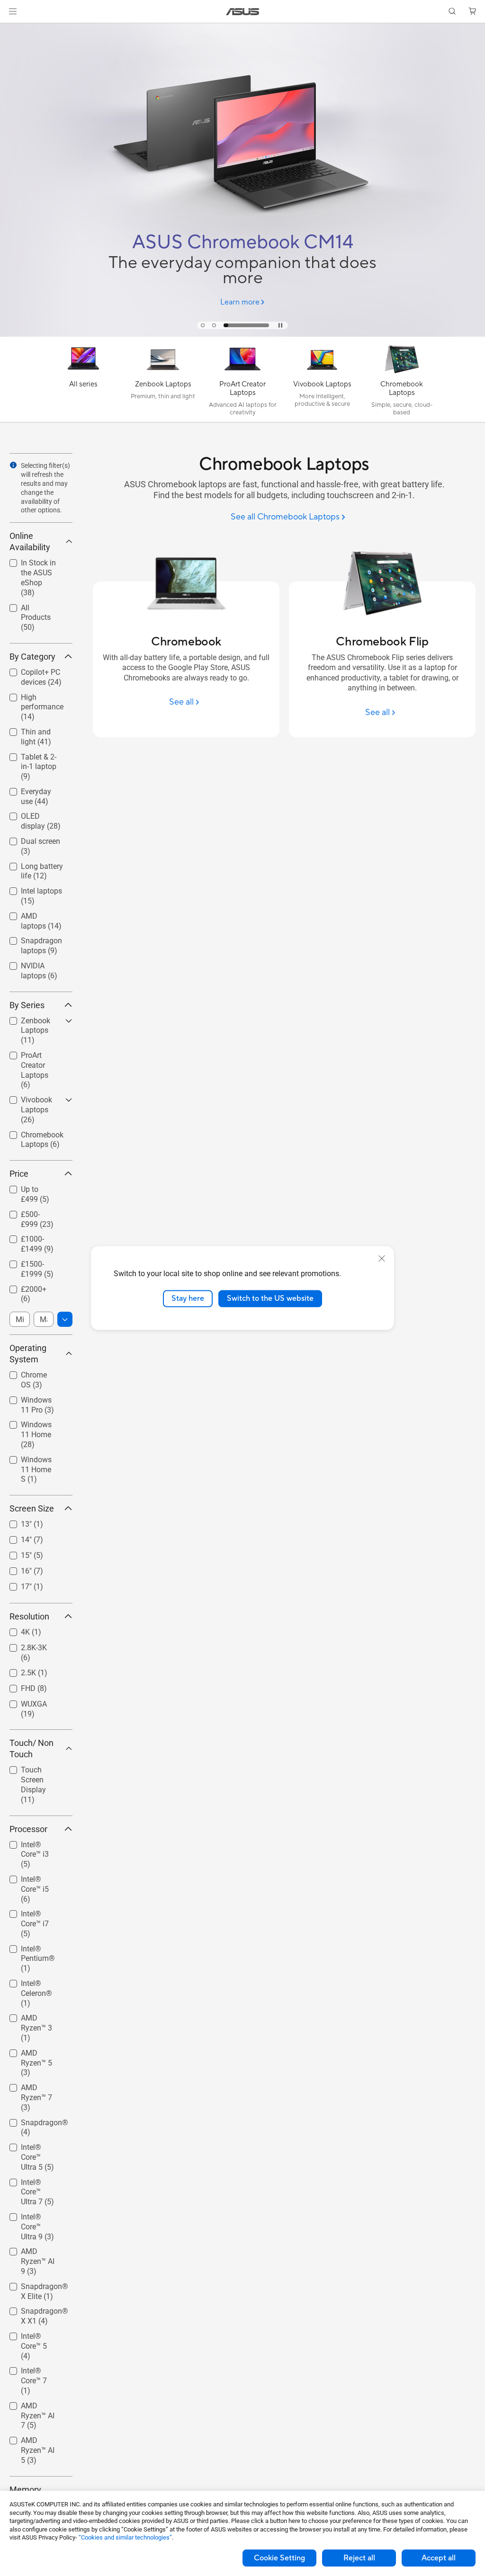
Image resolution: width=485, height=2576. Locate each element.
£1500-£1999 (32, 1262)
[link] (243, 12)
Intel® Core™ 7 (34, 2368)
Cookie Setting (279, 2558)
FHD (17, 1686)
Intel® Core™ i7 (35, 1911)
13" (15, 1522)
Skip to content (11, 29)
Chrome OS (28, 1373)
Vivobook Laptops (25, 1101)
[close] (382, 1259)
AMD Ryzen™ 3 (34, 2016)
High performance (31, 699)
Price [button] (19, 1174)
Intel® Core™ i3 (35, 1842)
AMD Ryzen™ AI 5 (36, 2442)
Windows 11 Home (30, 1426)
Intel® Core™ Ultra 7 (31, 2184)
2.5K (17, 1670)
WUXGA (22, 1702)
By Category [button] (32, 657)
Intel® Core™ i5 (35, 1877)
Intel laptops (30, 889)
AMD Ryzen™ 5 (34, 2051)
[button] (13, 11)
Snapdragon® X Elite (36, 2288)
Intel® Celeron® (36, 1981)
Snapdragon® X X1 (36, 2312)
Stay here (188, 1298)
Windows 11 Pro (37, 1398)
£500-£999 (27, 1212)
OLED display (32, 814)
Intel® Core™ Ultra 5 (31, 2149)
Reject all (359, 2558)
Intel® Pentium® (27, 1950)
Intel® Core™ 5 (34, 2334)
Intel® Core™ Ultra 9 (31, 2218)
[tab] (203, 325)
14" (15, 1537)
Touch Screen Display (32, 1771)
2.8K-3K (22, 1645)
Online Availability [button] (30, 541)
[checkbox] (41, 767)
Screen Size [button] (32, 1508)
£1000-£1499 (32, 1237)
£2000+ (22, 1287)
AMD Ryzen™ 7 (34, 2085)
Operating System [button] (28, 1354)
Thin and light (33, 729)
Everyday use (31, 789)
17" (15, 1584)
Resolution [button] (29, 1616)
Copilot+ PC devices (29, 674)
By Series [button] (27, 1005)
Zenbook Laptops (24, 1022)
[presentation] (13, 465)
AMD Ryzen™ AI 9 (36, 2253)
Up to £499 (28, 1187)
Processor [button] (28, 1829)
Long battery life (37, 864)
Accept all (439, 2558)
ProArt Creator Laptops (33, 1057)
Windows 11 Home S (30, 1461)
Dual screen (29, 839)
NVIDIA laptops (35, 963)
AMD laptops (31, 914)
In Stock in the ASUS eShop (33, 564)
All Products (30, 605)
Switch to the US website (270, 1298)
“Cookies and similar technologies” (125, 2537)
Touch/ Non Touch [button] (31, 1749)
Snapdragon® (33, 2120)
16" (15, 1569)
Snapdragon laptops (30, 942)
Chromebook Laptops (31, 1136)
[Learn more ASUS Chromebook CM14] (242, 334)
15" (15, 1553)
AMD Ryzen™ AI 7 (36, 2407)
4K (14, 1630)
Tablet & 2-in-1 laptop (33, 758)
